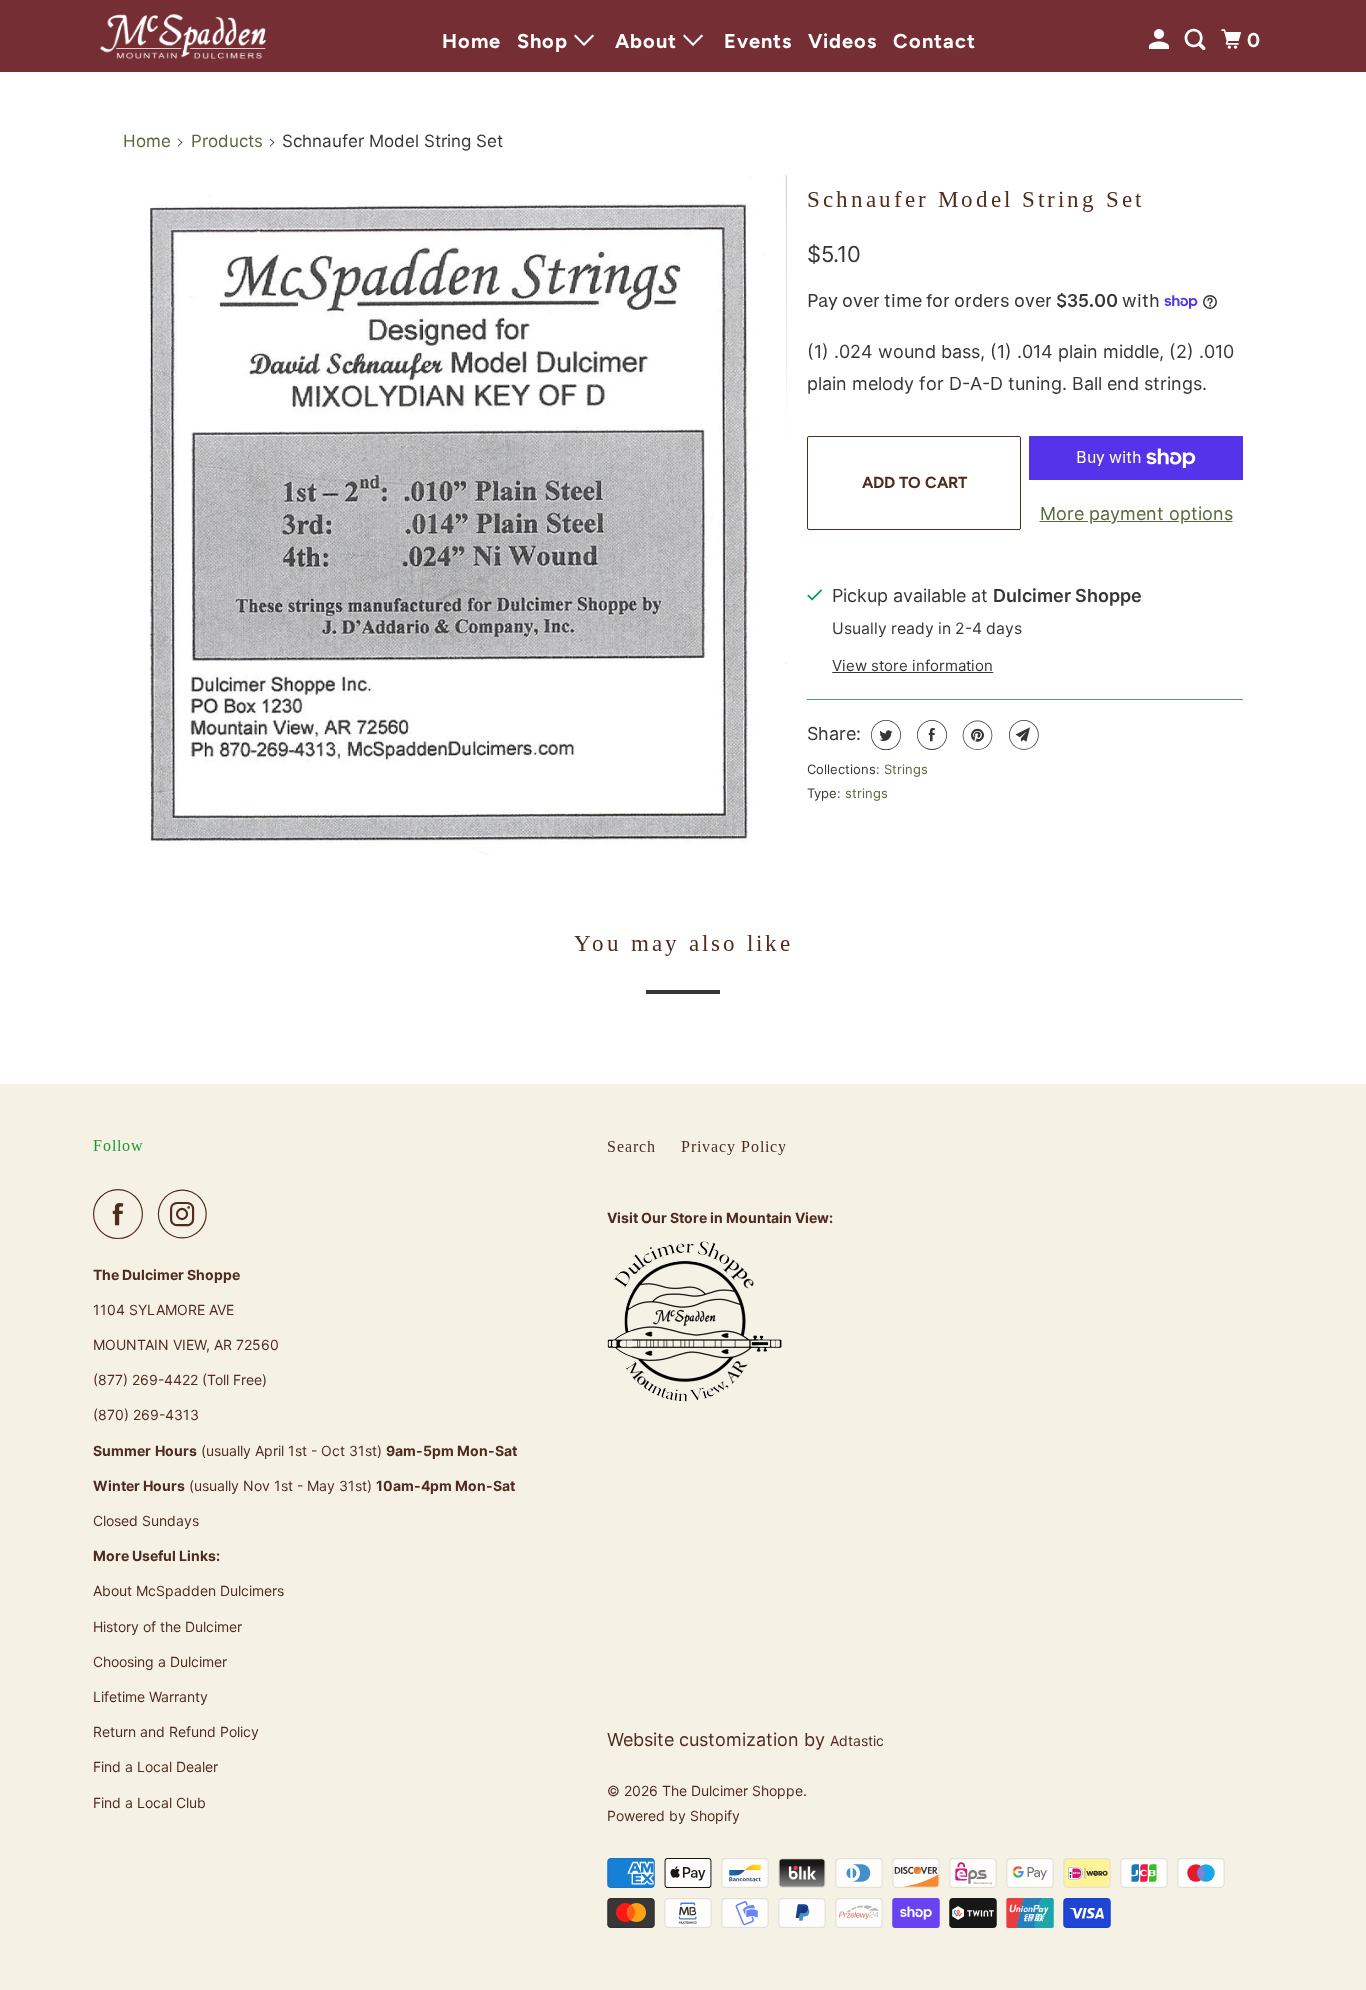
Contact (934, 41)
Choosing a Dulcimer (160, 1661)
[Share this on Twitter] (883, 735)
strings (866, 793)
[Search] (1197, 40)
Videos (842, 41)
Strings (906, 769)
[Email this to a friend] (1021, 735)
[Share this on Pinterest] (975, 735)
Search (631, 1146)
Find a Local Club (149, 1802)
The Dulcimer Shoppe (732, 1790)
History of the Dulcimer (167, 1626)
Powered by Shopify (673, 1815)
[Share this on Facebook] (929, 735)
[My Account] (1161, 40)
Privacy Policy (734, 1146)
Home (471, 41)
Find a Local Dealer (155, 1766)
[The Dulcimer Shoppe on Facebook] (123, 1214)
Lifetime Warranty (150, 1696)
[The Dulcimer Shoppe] (183, 36)
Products (227, 141)
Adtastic (857, 1740)
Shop (545, 41)
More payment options (1136, 513)
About (649, 41)
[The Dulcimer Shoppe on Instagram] (188, 1214)
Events (758, 41)
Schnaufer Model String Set (975, 199)
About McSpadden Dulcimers (188, 1590)
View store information (912, 665)
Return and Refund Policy (176, 1731)
